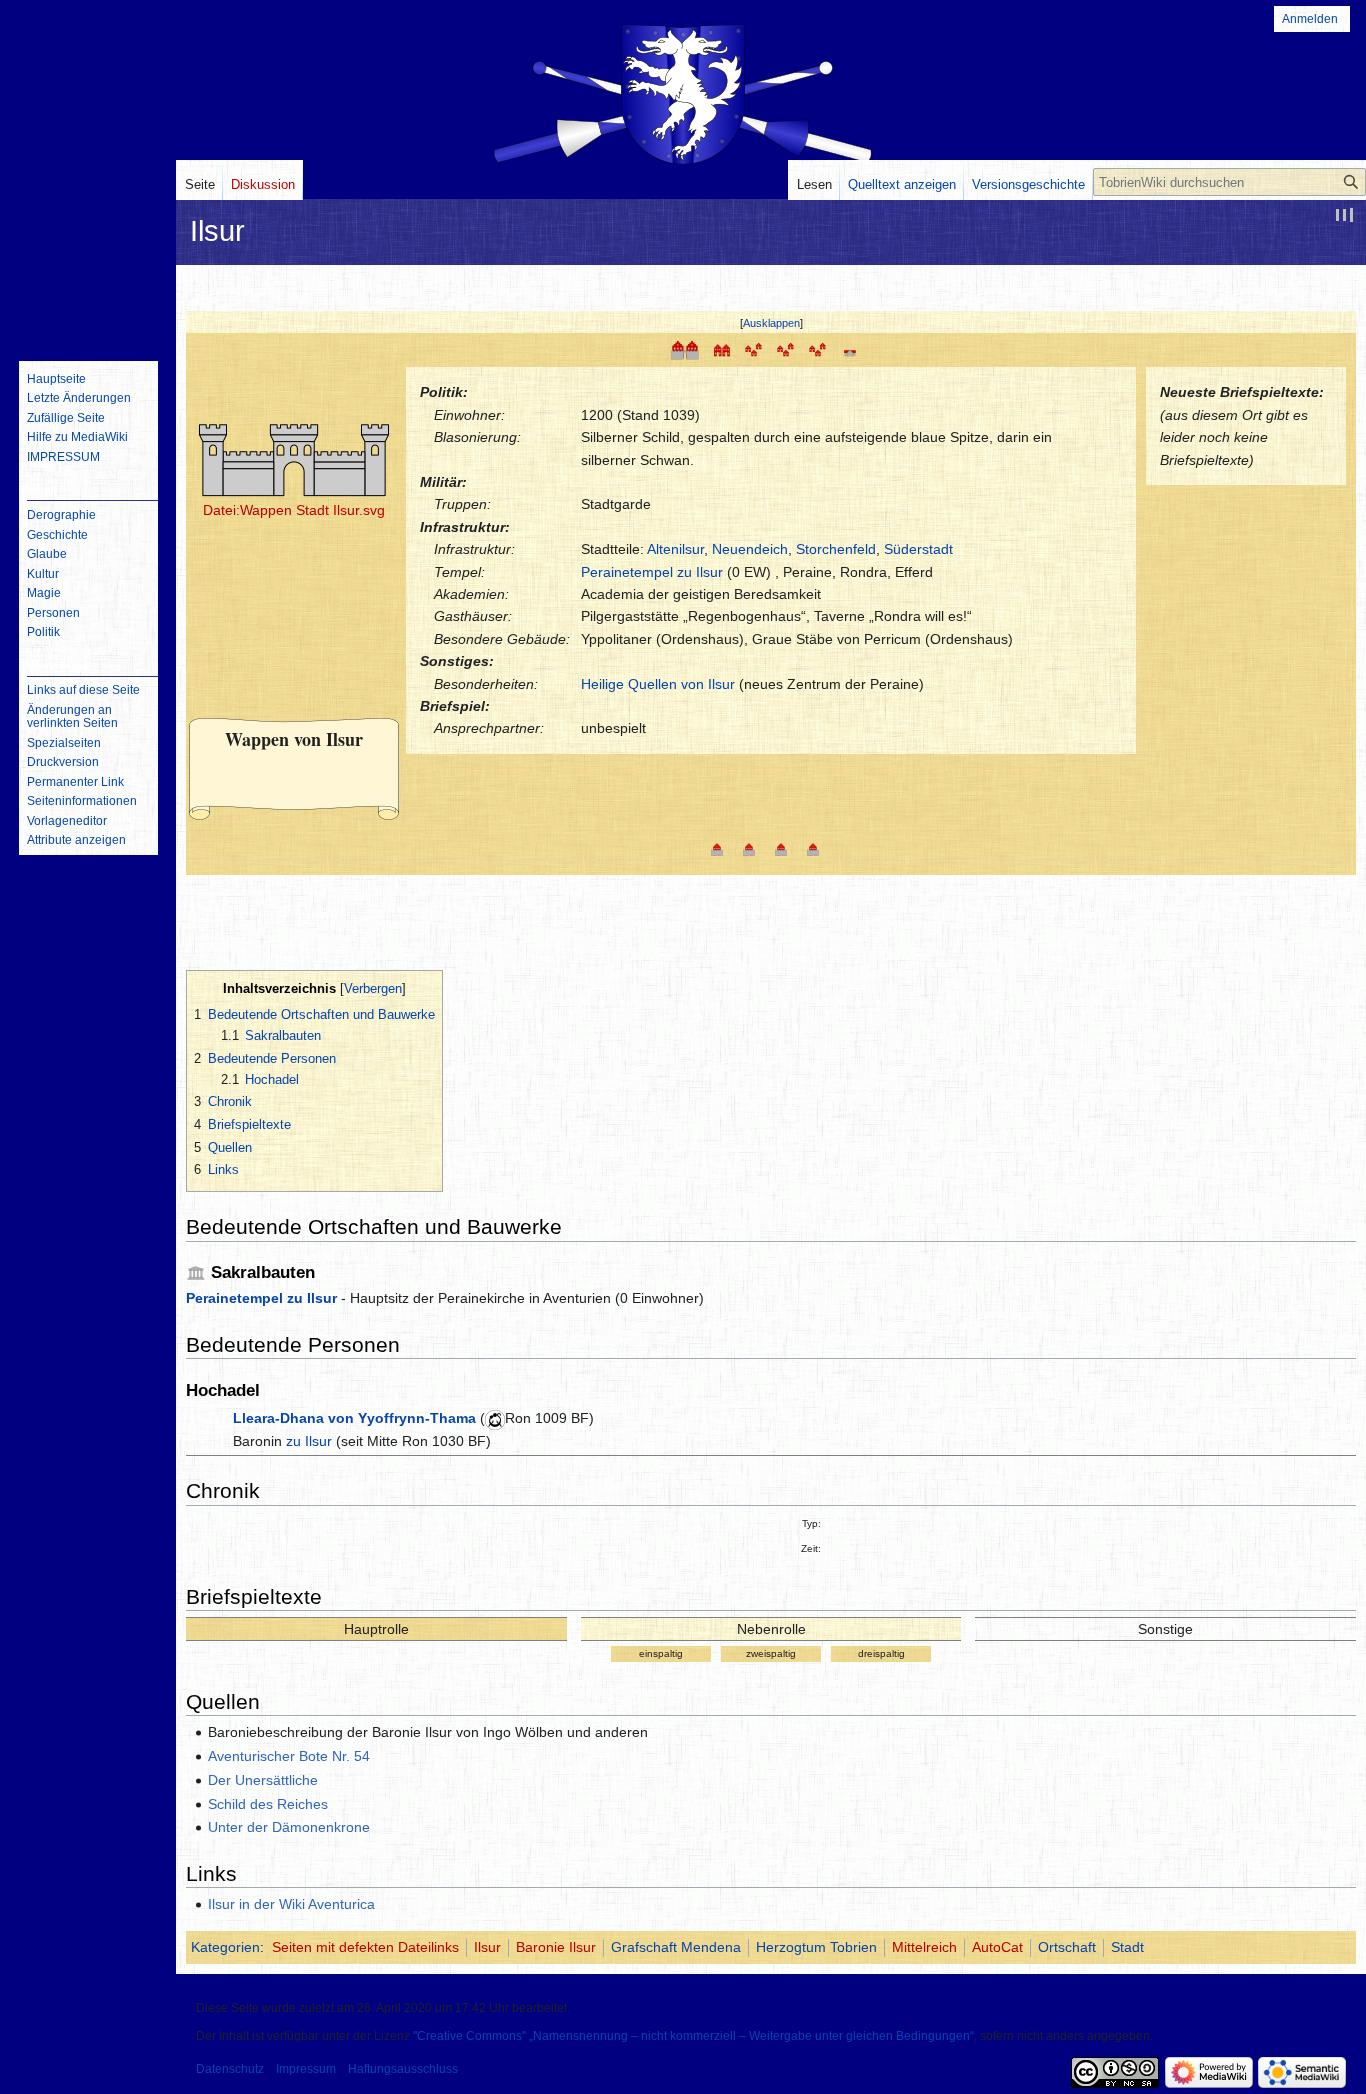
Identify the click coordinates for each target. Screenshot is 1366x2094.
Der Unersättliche (263, 1780)
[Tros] (818, 349)
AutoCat (997, 1947)
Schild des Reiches (268, 1804)
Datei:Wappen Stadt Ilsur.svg (294, 510)
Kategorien (225, 1947)
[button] (771, 323)
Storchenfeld (836, 549)
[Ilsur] (685, 349)
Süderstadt (918, 549)
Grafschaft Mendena (676, 1947)
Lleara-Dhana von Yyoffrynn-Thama (354, 1418)
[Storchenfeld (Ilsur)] (813, 848)
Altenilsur (675, 549)
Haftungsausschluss (403, 2069)
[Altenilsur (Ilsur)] (717, 848)
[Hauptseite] (88, 265)
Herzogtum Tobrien (816, 1947)
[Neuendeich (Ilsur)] (781, 848)
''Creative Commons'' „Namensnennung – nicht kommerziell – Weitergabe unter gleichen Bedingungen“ (693, 2036)
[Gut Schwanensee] (850, 349)
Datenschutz (230, 2069)
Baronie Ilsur (556, 1947)
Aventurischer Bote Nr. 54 (289, 1756)
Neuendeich (750, 549)
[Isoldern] (722, 349)
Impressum (306, 2069)
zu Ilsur (309, 1441)
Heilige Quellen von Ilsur (658, 684)
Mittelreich (924, 1947)
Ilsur (487, 1947)
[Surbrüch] (754, 349)
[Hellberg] (786, 349)
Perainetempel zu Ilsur (652, 572)
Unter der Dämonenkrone (289, 1827)
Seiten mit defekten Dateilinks (365, 1947)
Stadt (1127, 1947)
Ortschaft (1067, 1947)
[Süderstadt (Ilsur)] (749, 848)
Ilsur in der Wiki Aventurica (291, 1904)
